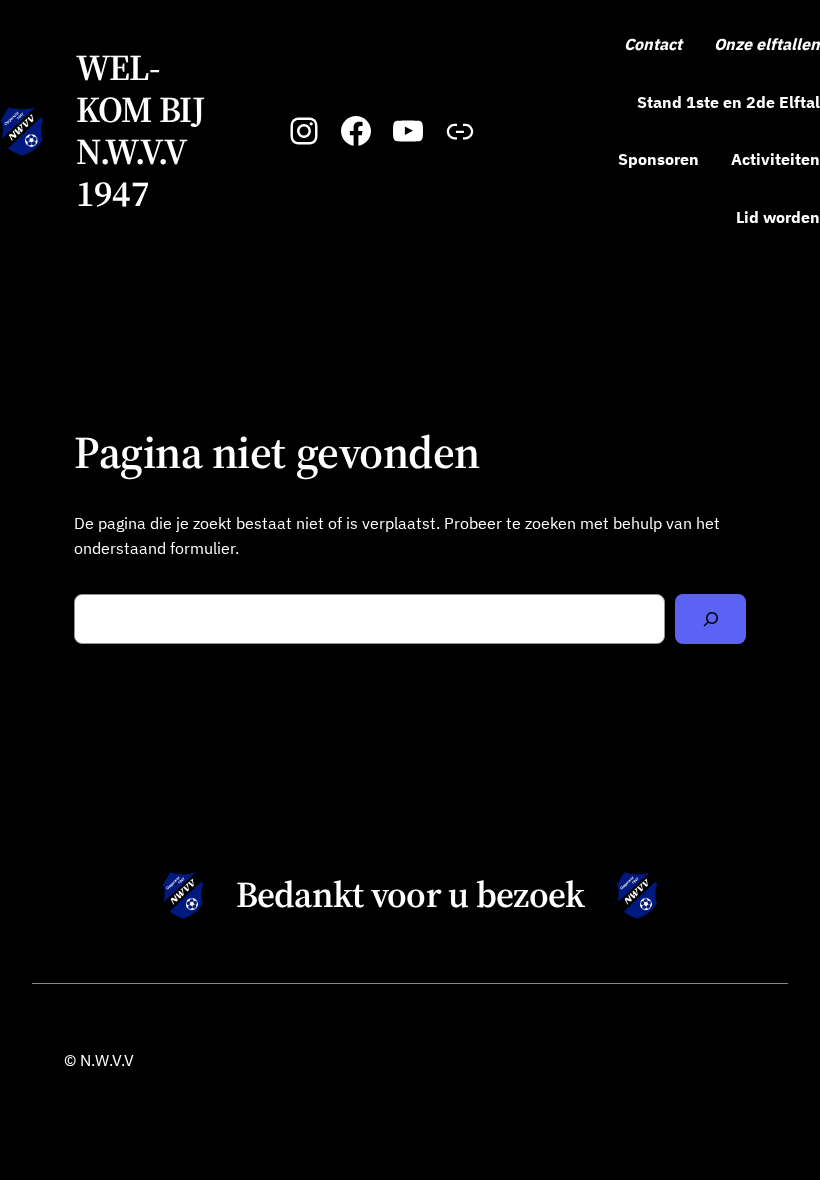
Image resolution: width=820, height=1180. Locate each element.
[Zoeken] (710, 618)
